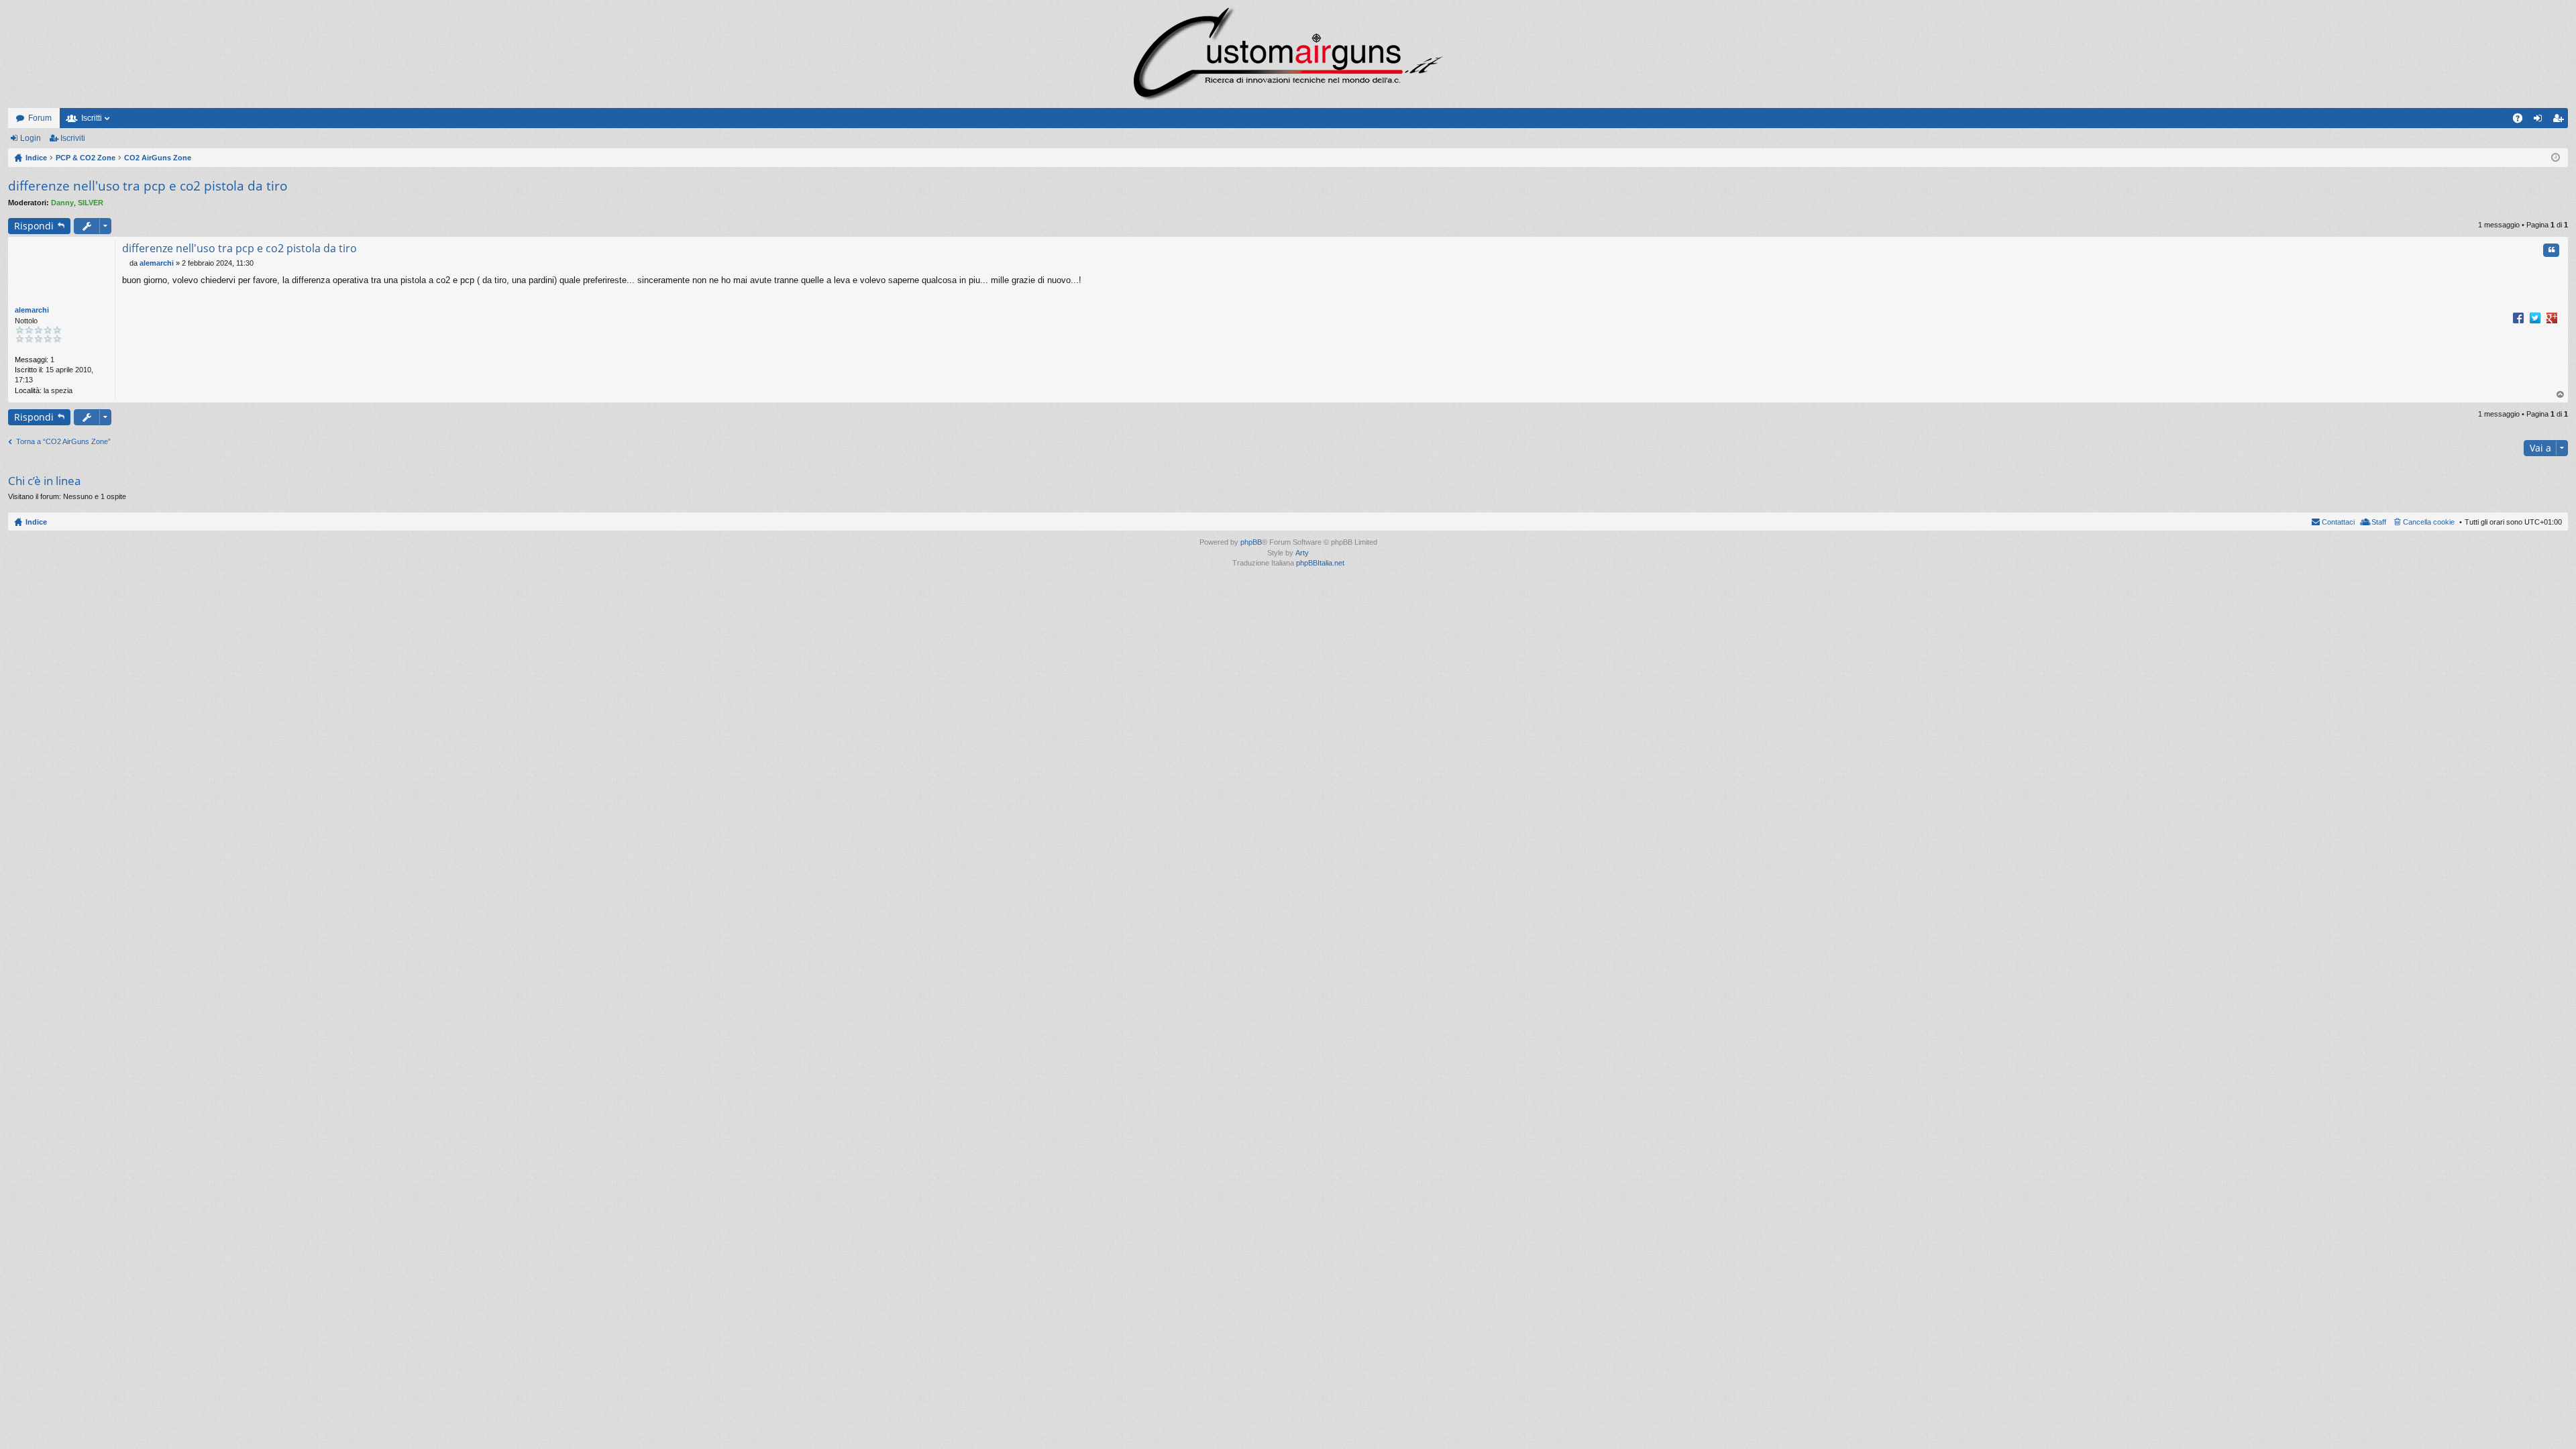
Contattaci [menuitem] (2338, 522)
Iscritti (92, 118)
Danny (62, 203)
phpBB (1251, 542)
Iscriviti (73, 138)
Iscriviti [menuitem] (2561, 121)
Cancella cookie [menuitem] (2429, 522)
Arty (1302, 553)
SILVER (91, 203)
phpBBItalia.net (1320, 563)
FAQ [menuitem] (2522, 121)
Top (2561, 395)
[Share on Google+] (2552, 317)
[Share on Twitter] (2535, 317)
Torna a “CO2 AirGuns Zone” (63, 441)
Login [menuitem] (2540, 121)
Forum (40, 118)
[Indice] (1288, 54)
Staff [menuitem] (2379, 522)
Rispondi (34, 226)
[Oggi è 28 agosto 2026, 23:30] (2556, 158)
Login (31, 138)
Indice (36, 522)
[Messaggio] (126, 263)
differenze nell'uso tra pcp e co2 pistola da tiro (148, 186)
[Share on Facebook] (2518, 317)
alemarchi (32, 310)
